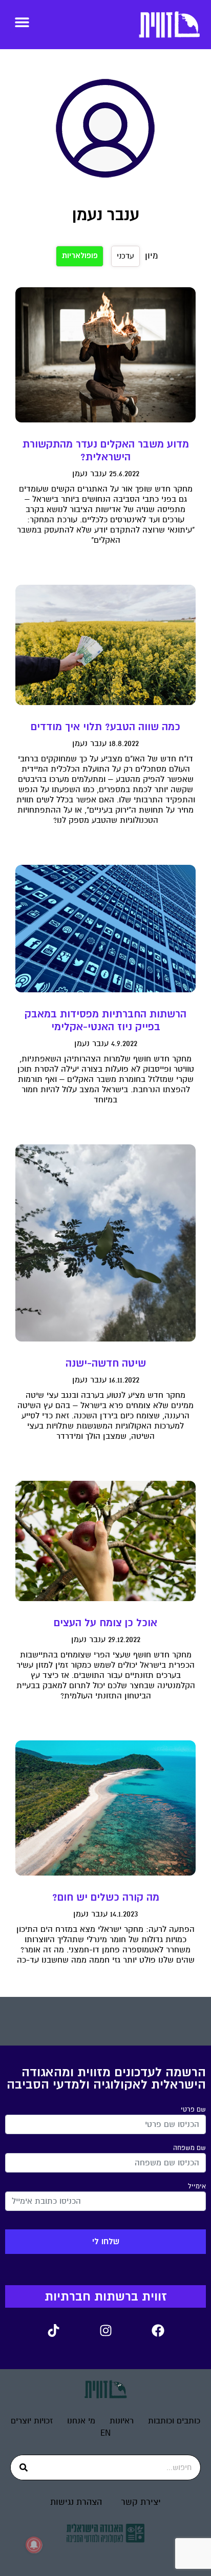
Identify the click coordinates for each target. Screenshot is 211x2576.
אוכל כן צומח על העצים (105, 1623)
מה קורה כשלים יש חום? (106, 1897)
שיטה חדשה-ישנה (106, 1363)
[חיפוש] (24, 2467)
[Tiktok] (53, 2331)
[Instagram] (105, 2331)
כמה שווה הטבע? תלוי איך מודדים (105, 727)
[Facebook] (158, 2331)
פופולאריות (80, 256)
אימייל (197, 2186)
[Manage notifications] (34, 2545)
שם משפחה (189, 2148)
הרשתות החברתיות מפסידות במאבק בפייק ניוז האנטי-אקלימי (105, 1020)
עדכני (125, 256)
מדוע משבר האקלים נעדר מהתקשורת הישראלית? (106, 451)
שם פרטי (193, 2110)
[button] (22, 22)
